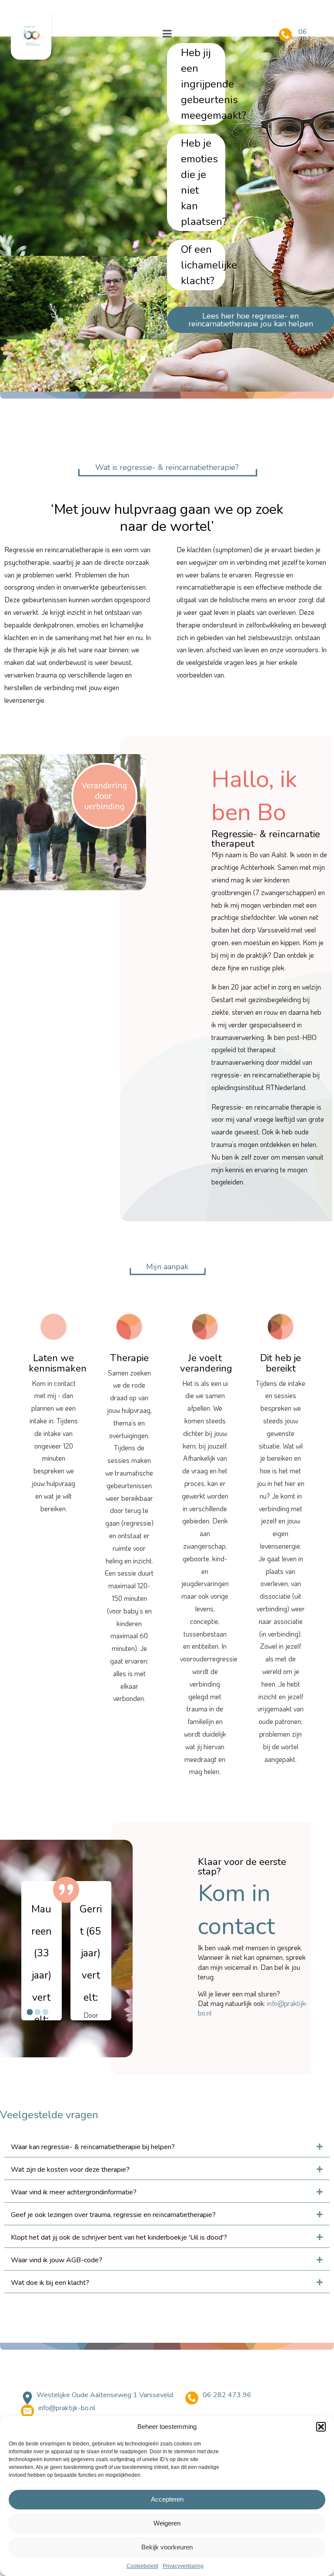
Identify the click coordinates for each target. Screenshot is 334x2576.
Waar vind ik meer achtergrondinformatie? (74, 2192)
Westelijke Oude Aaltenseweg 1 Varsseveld (105, 2395)
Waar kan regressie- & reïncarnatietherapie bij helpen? (93, 2147)
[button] (321, 2427)
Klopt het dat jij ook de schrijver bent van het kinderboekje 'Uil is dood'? (119, 2237)
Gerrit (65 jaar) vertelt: (42, 1953)
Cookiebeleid (142, 2566)
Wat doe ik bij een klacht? (50, 2283)
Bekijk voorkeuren (167, 2547)
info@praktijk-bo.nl (67, 2408)
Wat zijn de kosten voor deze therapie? (70, 2170)
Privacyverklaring (183, 2566)
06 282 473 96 (305, 43)
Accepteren (167, 2499)
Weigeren (167, 2523)
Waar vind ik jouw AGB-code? (57, 2260)
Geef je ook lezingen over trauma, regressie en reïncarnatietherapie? (113, 2215)
